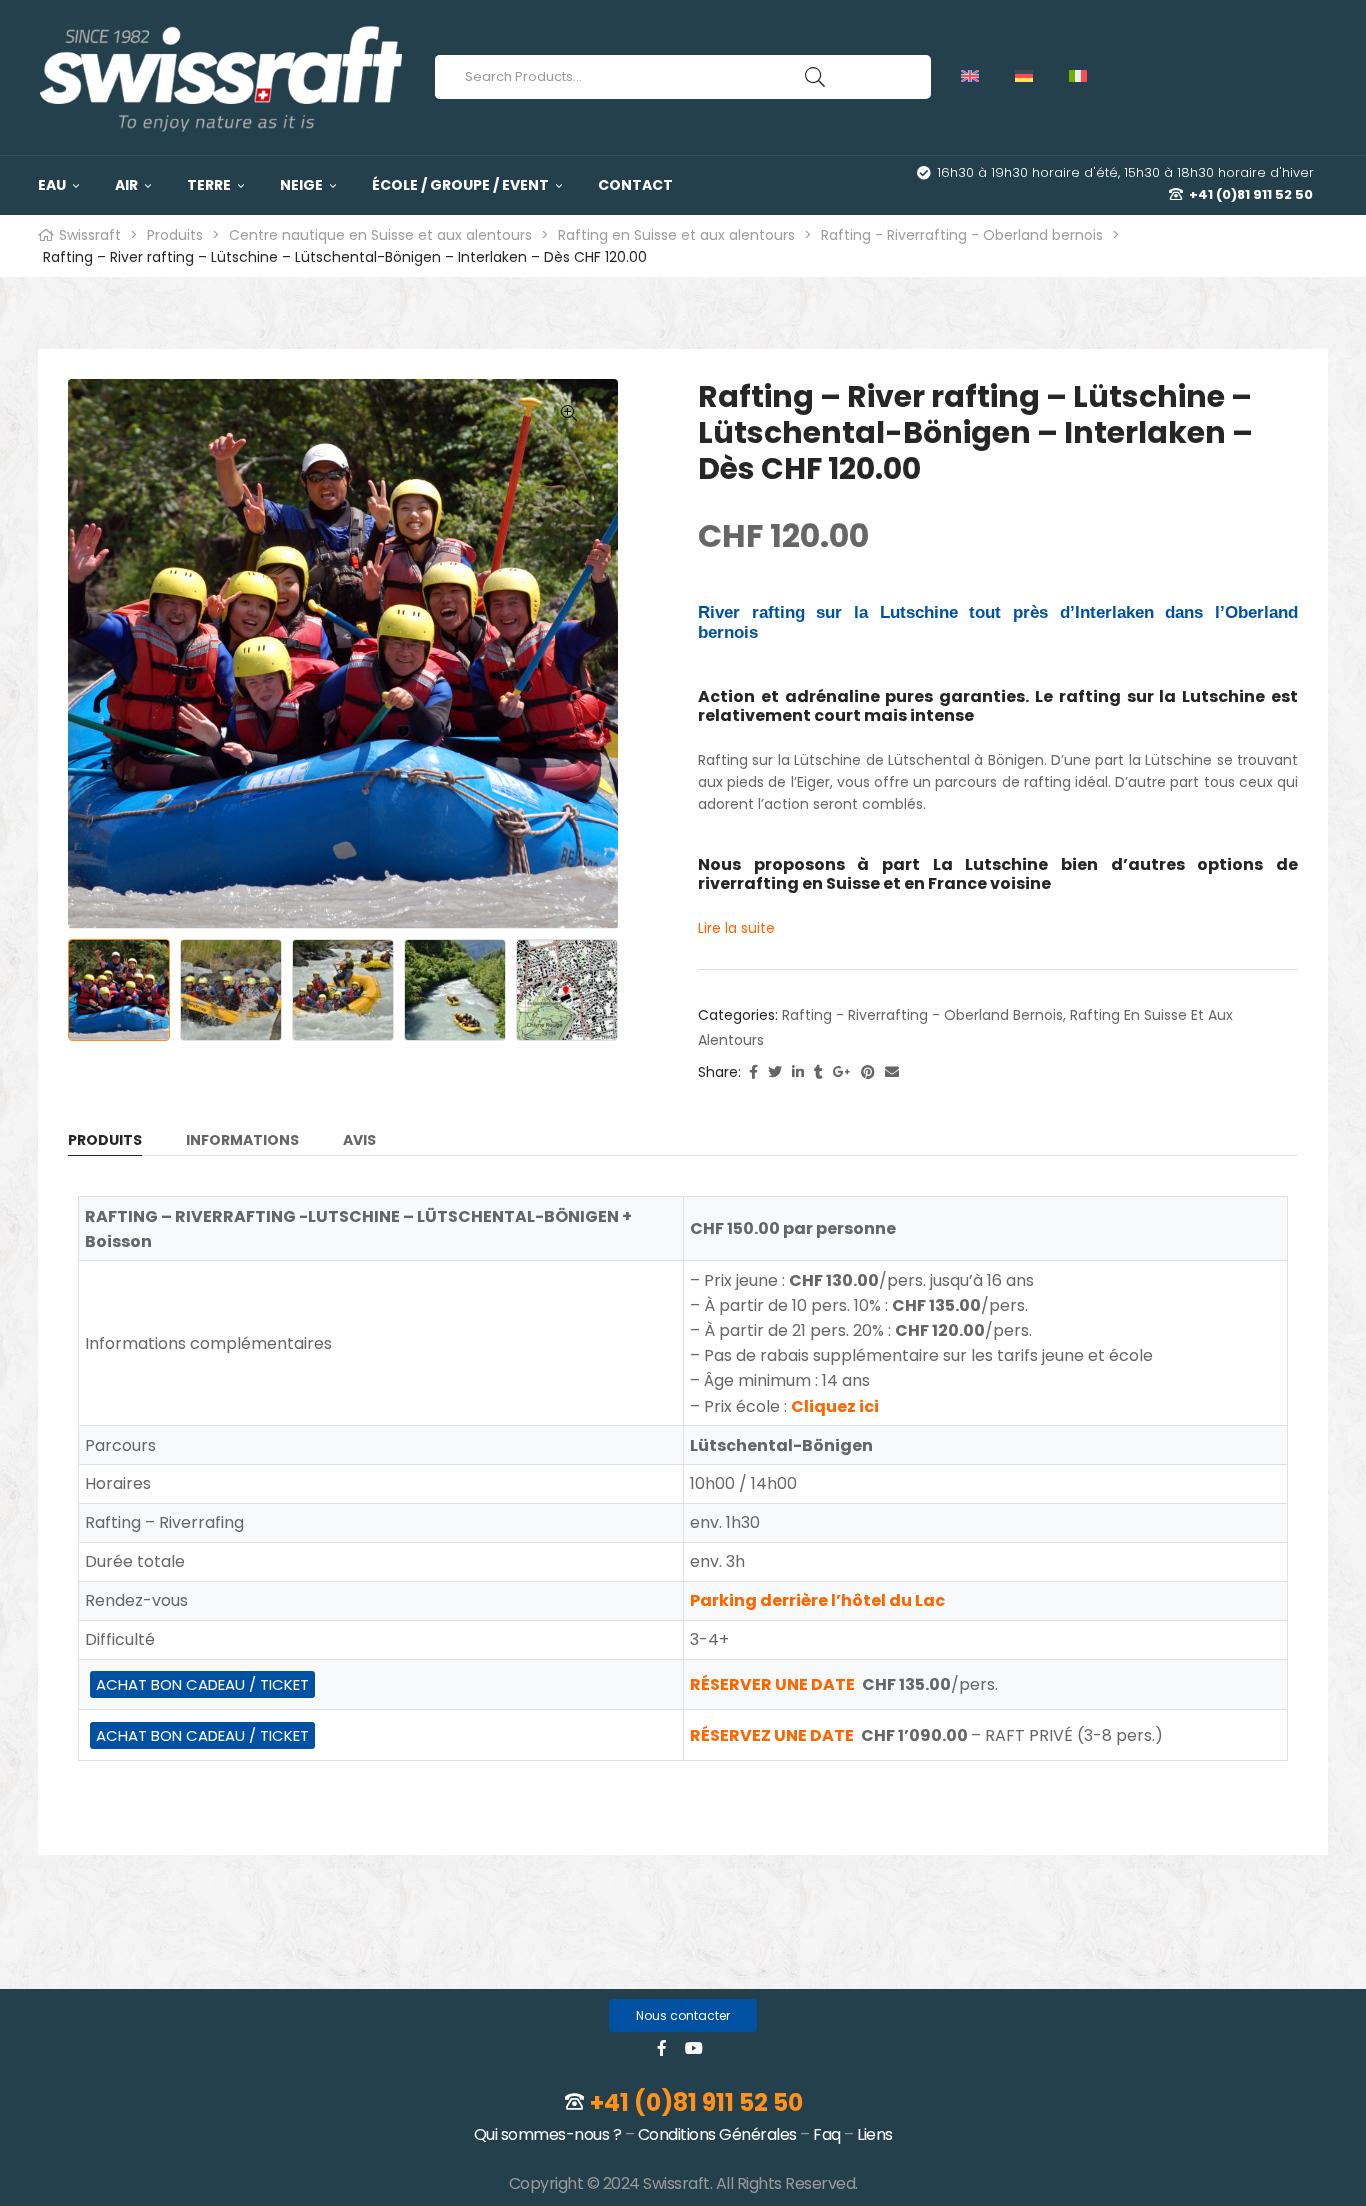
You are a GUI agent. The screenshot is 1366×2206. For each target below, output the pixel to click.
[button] (683, 2015)
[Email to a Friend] (892, 1072)
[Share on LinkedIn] (798, 1072)
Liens (875, 2134)
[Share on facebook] (753, 1072)
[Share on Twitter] (775, 1072)
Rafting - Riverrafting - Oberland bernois (922, 1015)
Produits (105, 1141)
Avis (359, 1141)
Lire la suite (736, 928)
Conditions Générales (717, 2134)
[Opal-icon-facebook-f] (662, 2048)
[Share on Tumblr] (818, 1072)
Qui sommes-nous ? (548, 2134)
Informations (242, 1141)
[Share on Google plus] (842, 1072)
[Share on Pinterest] (868, 1072)
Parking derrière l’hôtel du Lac (817, 1600)
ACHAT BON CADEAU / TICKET (202, 1684)
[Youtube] (694, 2048)
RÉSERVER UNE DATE (772, 1684)
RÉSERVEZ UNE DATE (772, 1735)
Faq (827, 2134)
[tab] (105, 1144)
